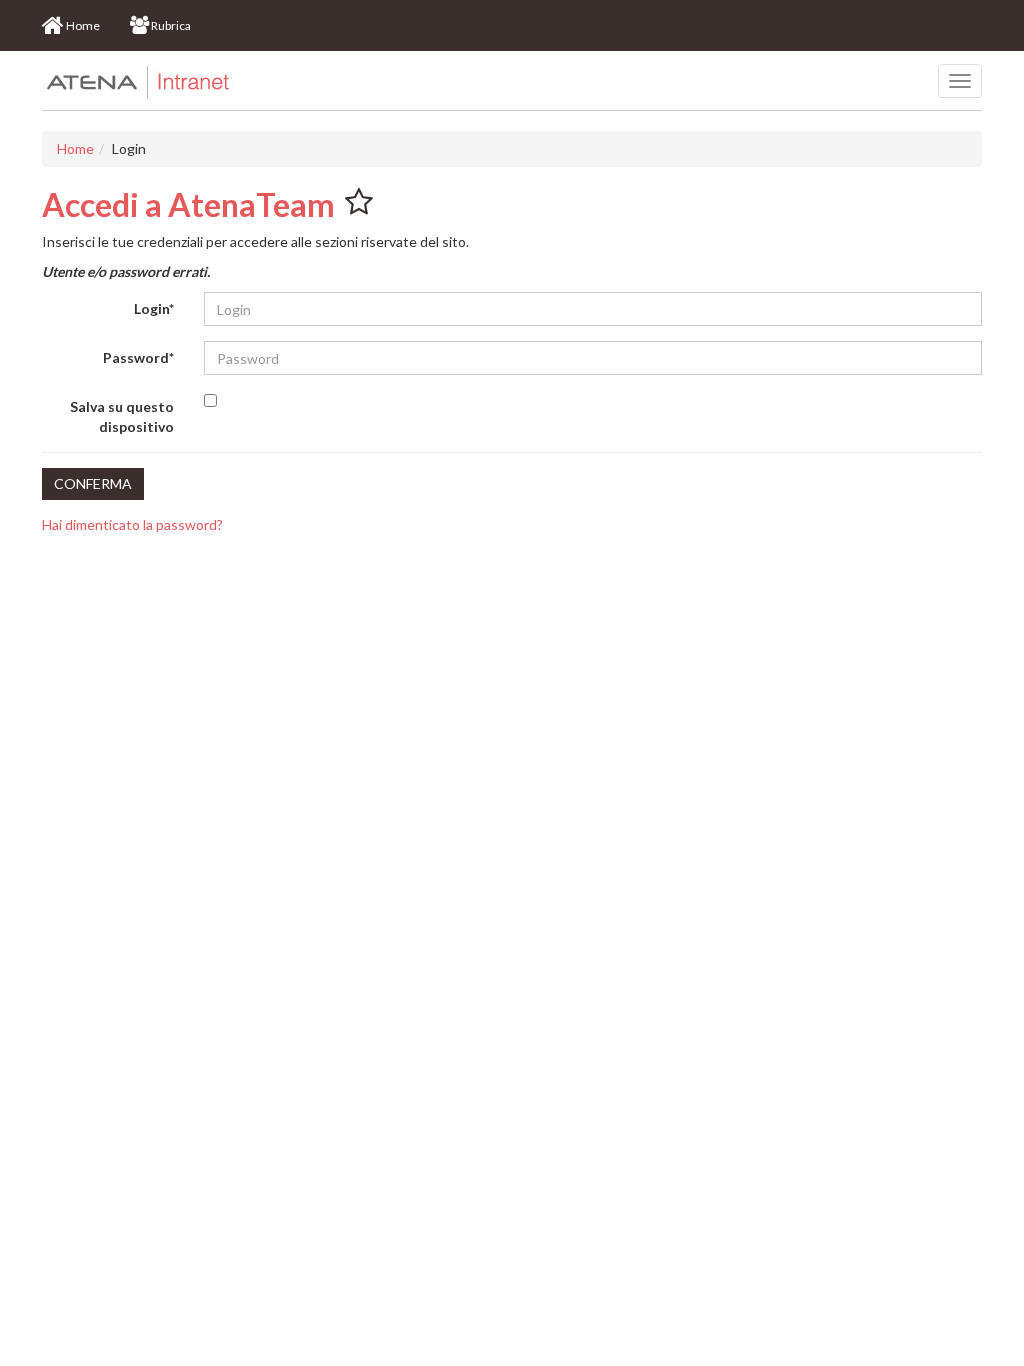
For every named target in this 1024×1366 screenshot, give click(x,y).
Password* (138, 357)
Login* (154, 308)
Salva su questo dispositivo (122, 416)
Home (75, 148)
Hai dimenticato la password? (132, 524)
